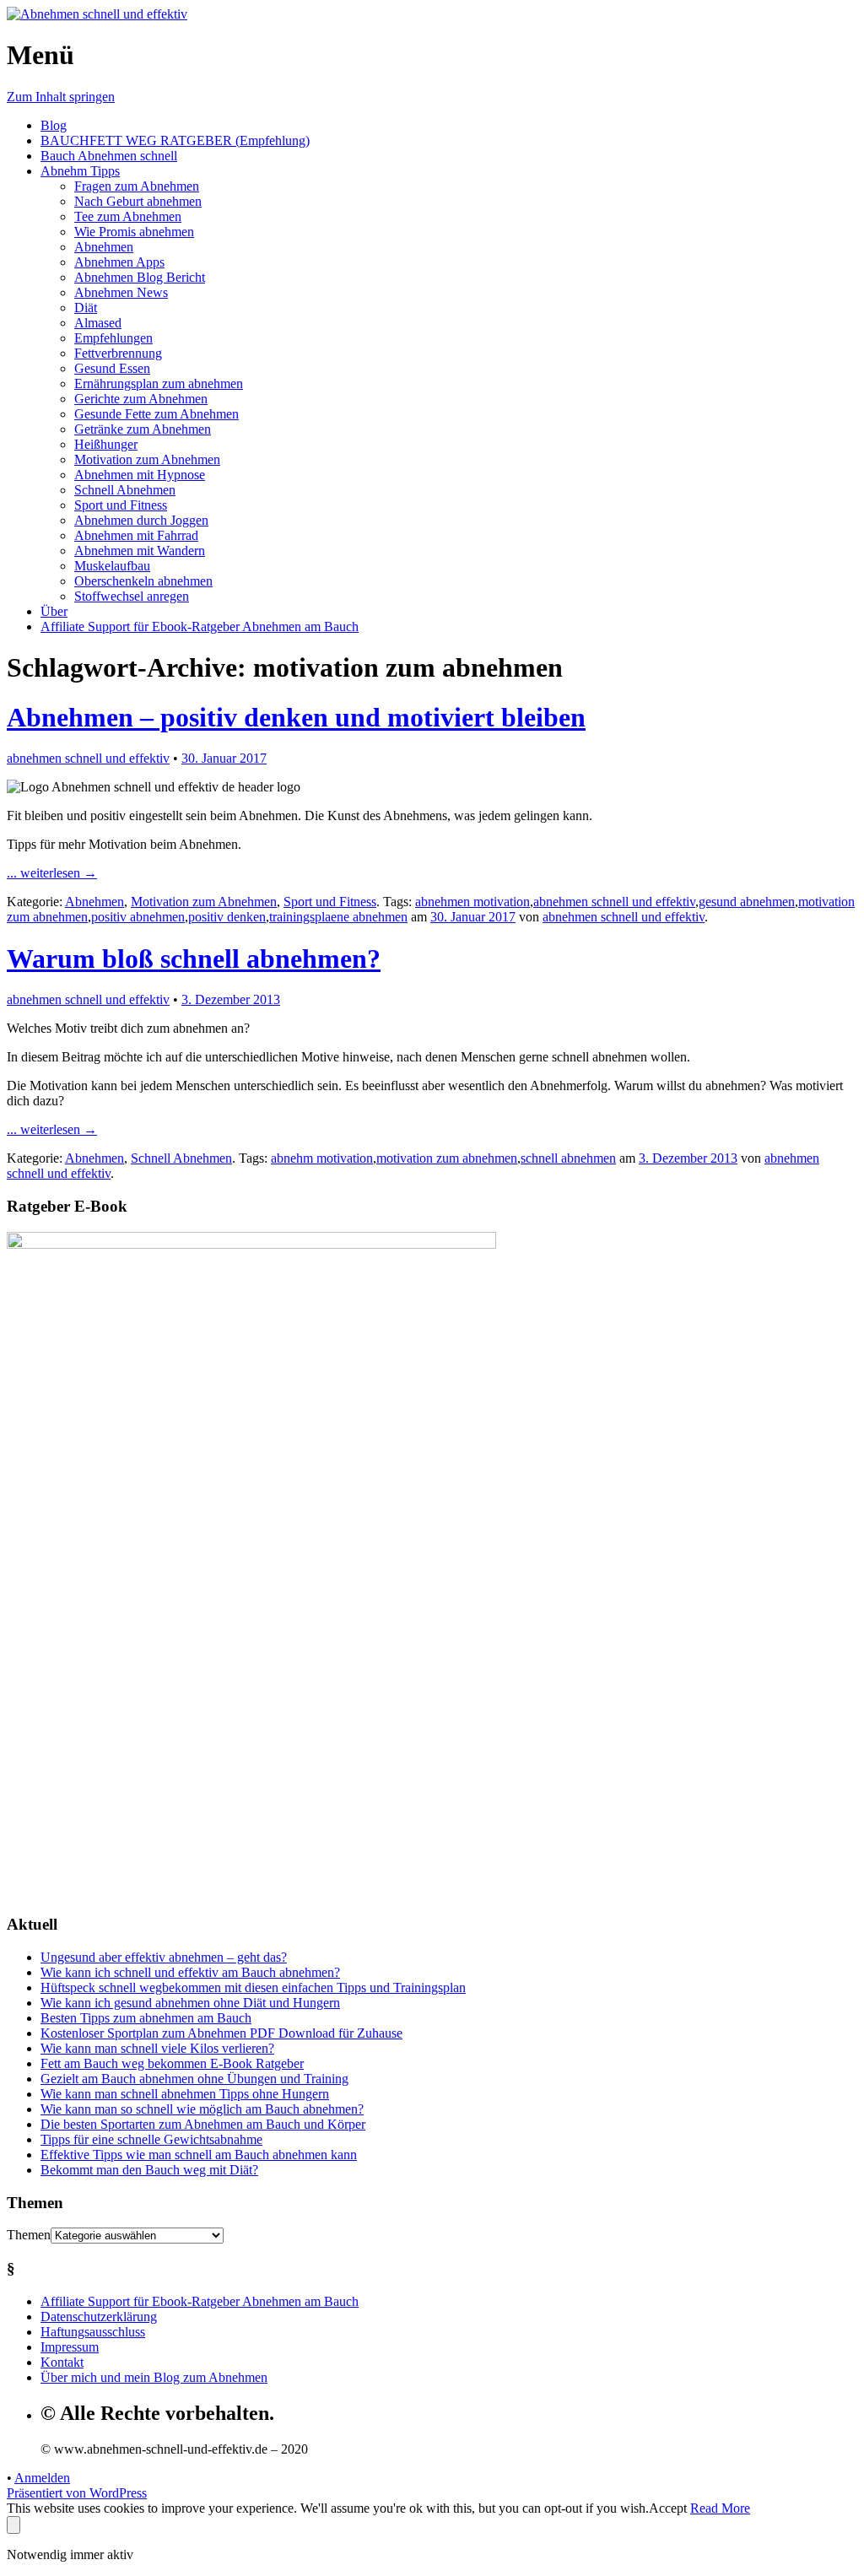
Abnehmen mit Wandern (140, 551)
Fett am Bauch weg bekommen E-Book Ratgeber (172, 2063)
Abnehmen (104, 247)
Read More (720, 2508)
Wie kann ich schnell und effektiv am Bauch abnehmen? (190, 1972)
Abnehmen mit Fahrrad (136, 535)
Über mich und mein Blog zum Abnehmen (154, 2377)
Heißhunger (106, 444)
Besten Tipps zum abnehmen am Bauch (146, 2018)
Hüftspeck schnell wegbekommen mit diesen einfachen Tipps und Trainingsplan (253, 1987)
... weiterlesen (52, 873)
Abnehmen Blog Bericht (140, 277)
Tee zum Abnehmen (128, 216)
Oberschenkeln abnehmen (143, 581)
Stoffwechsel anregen (132, 596)
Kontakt (62, 2362)
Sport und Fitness (121, 505)
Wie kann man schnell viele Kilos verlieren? (157, 2048)
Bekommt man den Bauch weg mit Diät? (149, 2170)
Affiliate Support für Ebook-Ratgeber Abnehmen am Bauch (200, 626)
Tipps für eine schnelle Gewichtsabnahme (151, 2139)
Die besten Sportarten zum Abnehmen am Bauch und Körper (203, 2124)
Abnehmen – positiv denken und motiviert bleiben (296, 717)
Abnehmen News (121, 292)
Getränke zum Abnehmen (143, 429)
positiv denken (227, 917)
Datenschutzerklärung (99, 2317)
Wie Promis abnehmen (134, 232)
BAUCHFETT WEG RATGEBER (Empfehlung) (175, 140)
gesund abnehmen (747, 902)
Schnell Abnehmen (125, 490)
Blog (54, 125)
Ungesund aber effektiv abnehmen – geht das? (164, 1957)
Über (54, 611)
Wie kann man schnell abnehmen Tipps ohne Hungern (185, 2094)
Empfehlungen (113, 338)
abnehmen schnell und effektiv (88, 758)
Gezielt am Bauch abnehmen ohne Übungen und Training (194, 2079)
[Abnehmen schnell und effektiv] (97, 14)
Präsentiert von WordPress (77, 2493)
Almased (98, 323)
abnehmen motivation (472, 902)
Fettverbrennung (118, 353)
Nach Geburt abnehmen (138, 201)
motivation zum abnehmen (447, 1158)
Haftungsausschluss (93, 2332)
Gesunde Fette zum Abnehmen (157, 414)
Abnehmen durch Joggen (141, 520)
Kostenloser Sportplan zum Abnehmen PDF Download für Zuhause (221, 2033)
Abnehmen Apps (119, 262)
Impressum (70, 2347)
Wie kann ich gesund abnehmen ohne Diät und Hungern (190, 2003)
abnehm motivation (322, 1158)
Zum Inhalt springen (61, 97)
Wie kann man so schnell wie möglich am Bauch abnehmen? (202, 2109)
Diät (86, 308)
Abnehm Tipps (80, 171)
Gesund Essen (112, 368)
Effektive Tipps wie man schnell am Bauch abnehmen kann (199, 2155)
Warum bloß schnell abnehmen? (194, 959)
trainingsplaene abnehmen (338, 917)
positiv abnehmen (138, 917)
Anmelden (42, 2478)
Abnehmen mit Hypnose (140, 475)
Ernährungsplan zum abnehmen (159, 383)
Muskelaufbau (112, 566)
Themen (29, 2235)
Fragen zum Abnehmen (137, 186)
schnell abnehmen (568, 1158)
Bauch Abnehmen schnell (109, 156)
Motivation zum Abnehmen (147, 459)
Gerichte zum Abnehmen (141, 399)
